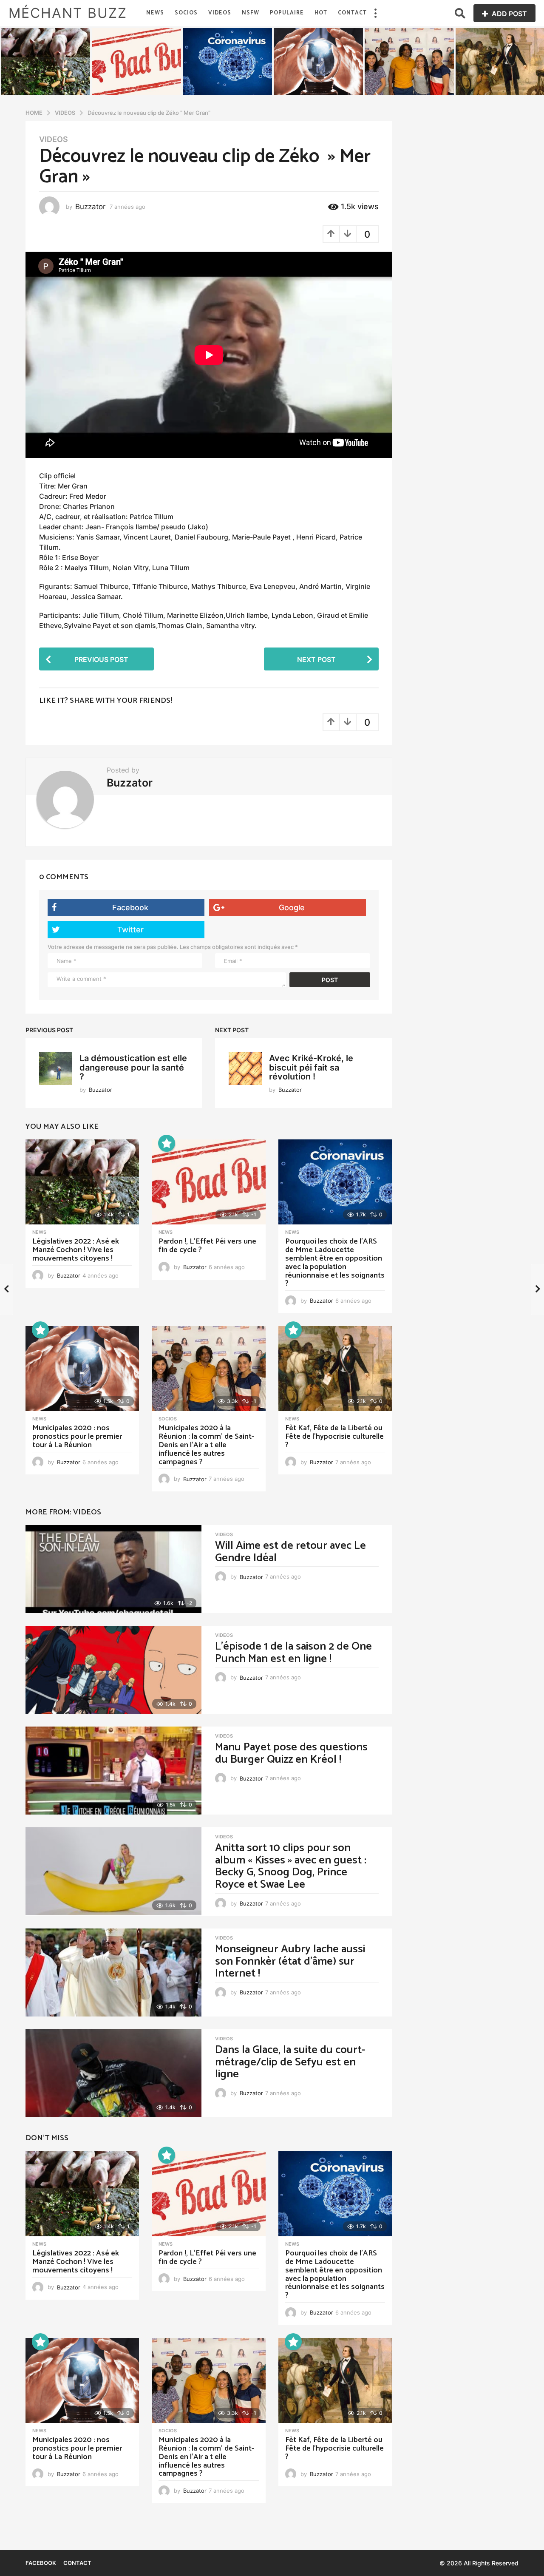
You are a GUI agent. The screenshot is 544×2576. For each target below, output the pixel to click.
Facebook (130, 907)
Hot (321, 13)
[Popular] (167, 1143)
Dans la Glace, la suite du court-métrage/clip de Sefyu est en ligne (290, 2062)
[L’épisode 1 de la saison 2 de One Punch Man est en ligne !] (113, 1670)
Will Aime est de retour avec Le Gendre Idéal (290, 1552)
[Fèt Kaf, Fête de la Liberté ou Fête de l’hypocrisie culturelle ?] (335, 1369)
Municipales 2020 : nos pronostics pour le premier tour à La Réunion (77, 1437)
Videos (220, 13)
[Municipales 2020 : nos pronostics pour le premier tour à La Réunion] (82, 1369)
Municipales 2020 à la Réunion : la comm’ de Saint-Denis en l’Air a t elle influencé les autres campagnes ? (206, 1445)
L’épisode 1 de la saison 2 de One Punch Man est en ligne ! (293, 1653)
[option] (45, 62)
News (155, 13)
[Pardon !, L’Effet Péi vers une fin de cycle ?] (208, 1182)
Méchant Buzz (68, 13)
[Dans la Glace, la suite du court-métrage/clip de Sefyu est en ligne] (113, 2073)
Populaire (287, 13)
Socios (186, 13)
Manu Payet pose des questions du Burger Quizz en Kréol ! (291, 1753)
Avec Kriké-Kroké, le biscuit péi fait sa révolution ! (311, 1067)
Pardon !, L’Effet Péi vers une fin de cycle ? (207, 1246)
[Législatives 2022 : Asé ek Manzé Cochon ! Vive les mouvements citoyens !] (82, 1182)
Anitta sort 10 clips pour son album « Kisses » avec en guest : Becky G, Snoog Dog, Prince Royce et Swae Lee (291, 1866)
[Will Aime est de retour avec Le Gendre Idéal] (113, 1569)
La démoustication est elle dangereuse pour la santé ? (133, 1067)
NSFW (251, 13)
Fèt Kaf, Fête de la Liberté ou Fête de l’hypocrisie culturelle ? (334, 1437)
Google (292, 907)
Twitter (130, 930)
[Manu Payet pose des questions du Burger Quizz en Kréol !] (113, 1771)
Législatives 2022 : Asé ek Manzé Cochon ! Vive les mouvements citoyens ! (76, 1250)
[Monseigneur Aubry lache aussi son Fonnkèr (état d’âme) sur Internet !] (113, 1972)
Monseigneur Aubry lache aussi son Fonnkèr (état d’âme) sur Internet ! (290, 1961)
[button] (375, 13)
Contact (352, 13)
